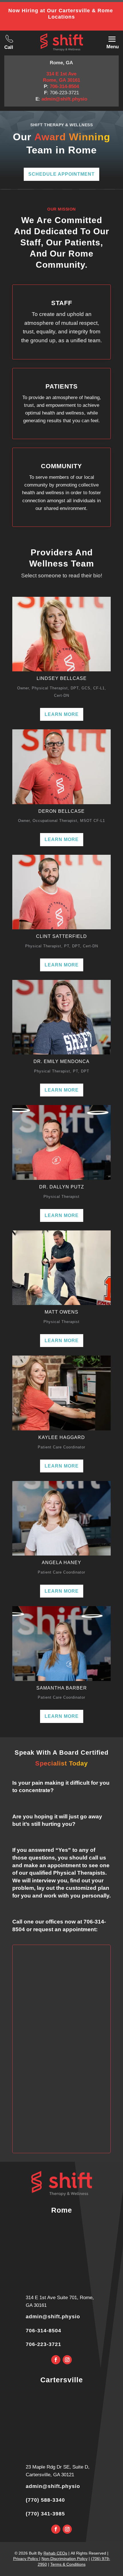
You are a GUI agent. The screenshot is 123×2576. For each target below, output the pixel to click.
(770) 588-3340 (45, 2500)
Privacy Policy (26, 2559)
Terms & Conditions (68, 2564)
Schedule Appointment (61, 174)
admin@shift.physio (64, 99)
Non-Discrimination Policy (65, 2559)
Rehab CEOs (55, 2553)
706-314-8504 (64, 86)
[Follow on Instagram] (67, 2360)
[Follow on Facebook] (56, 2360)
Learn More (62, 714)
